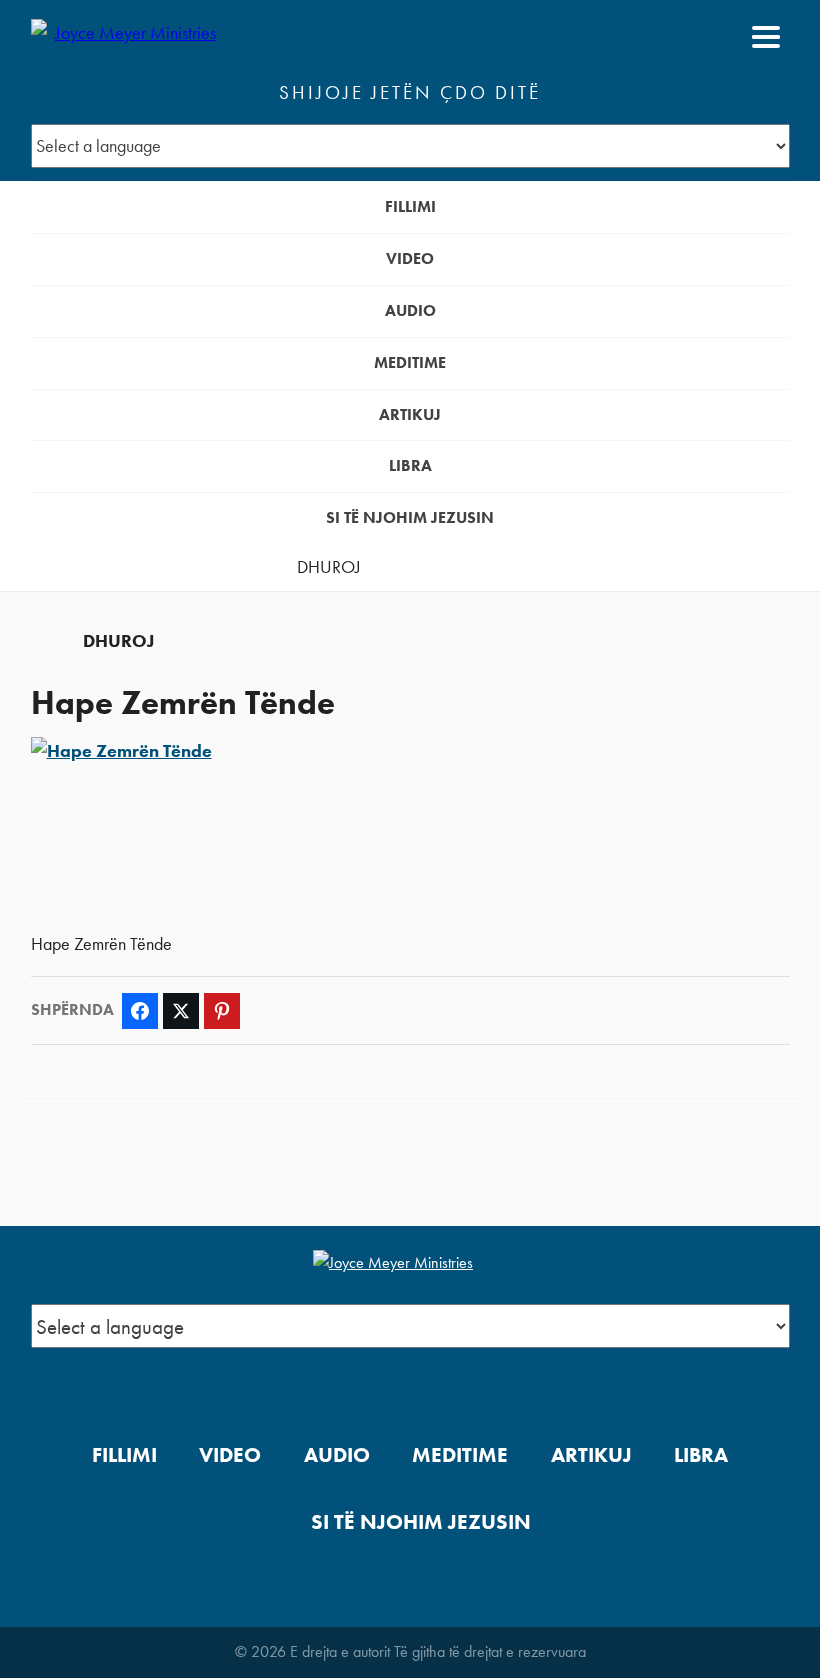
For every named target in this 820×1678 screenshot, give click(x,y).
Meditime (410, 362)
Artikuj (410, 414)
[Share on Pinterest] (222, 1011)
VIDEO (410, 258)
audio (410, 310)
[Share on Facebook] (140, 1011)
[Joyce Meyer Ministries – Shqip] (128, 37)
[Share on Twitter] (181, 1011)
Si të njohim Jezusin (410, 517)
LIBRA (410, 465)
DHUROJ (329, 567)
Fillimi (410, 206)
